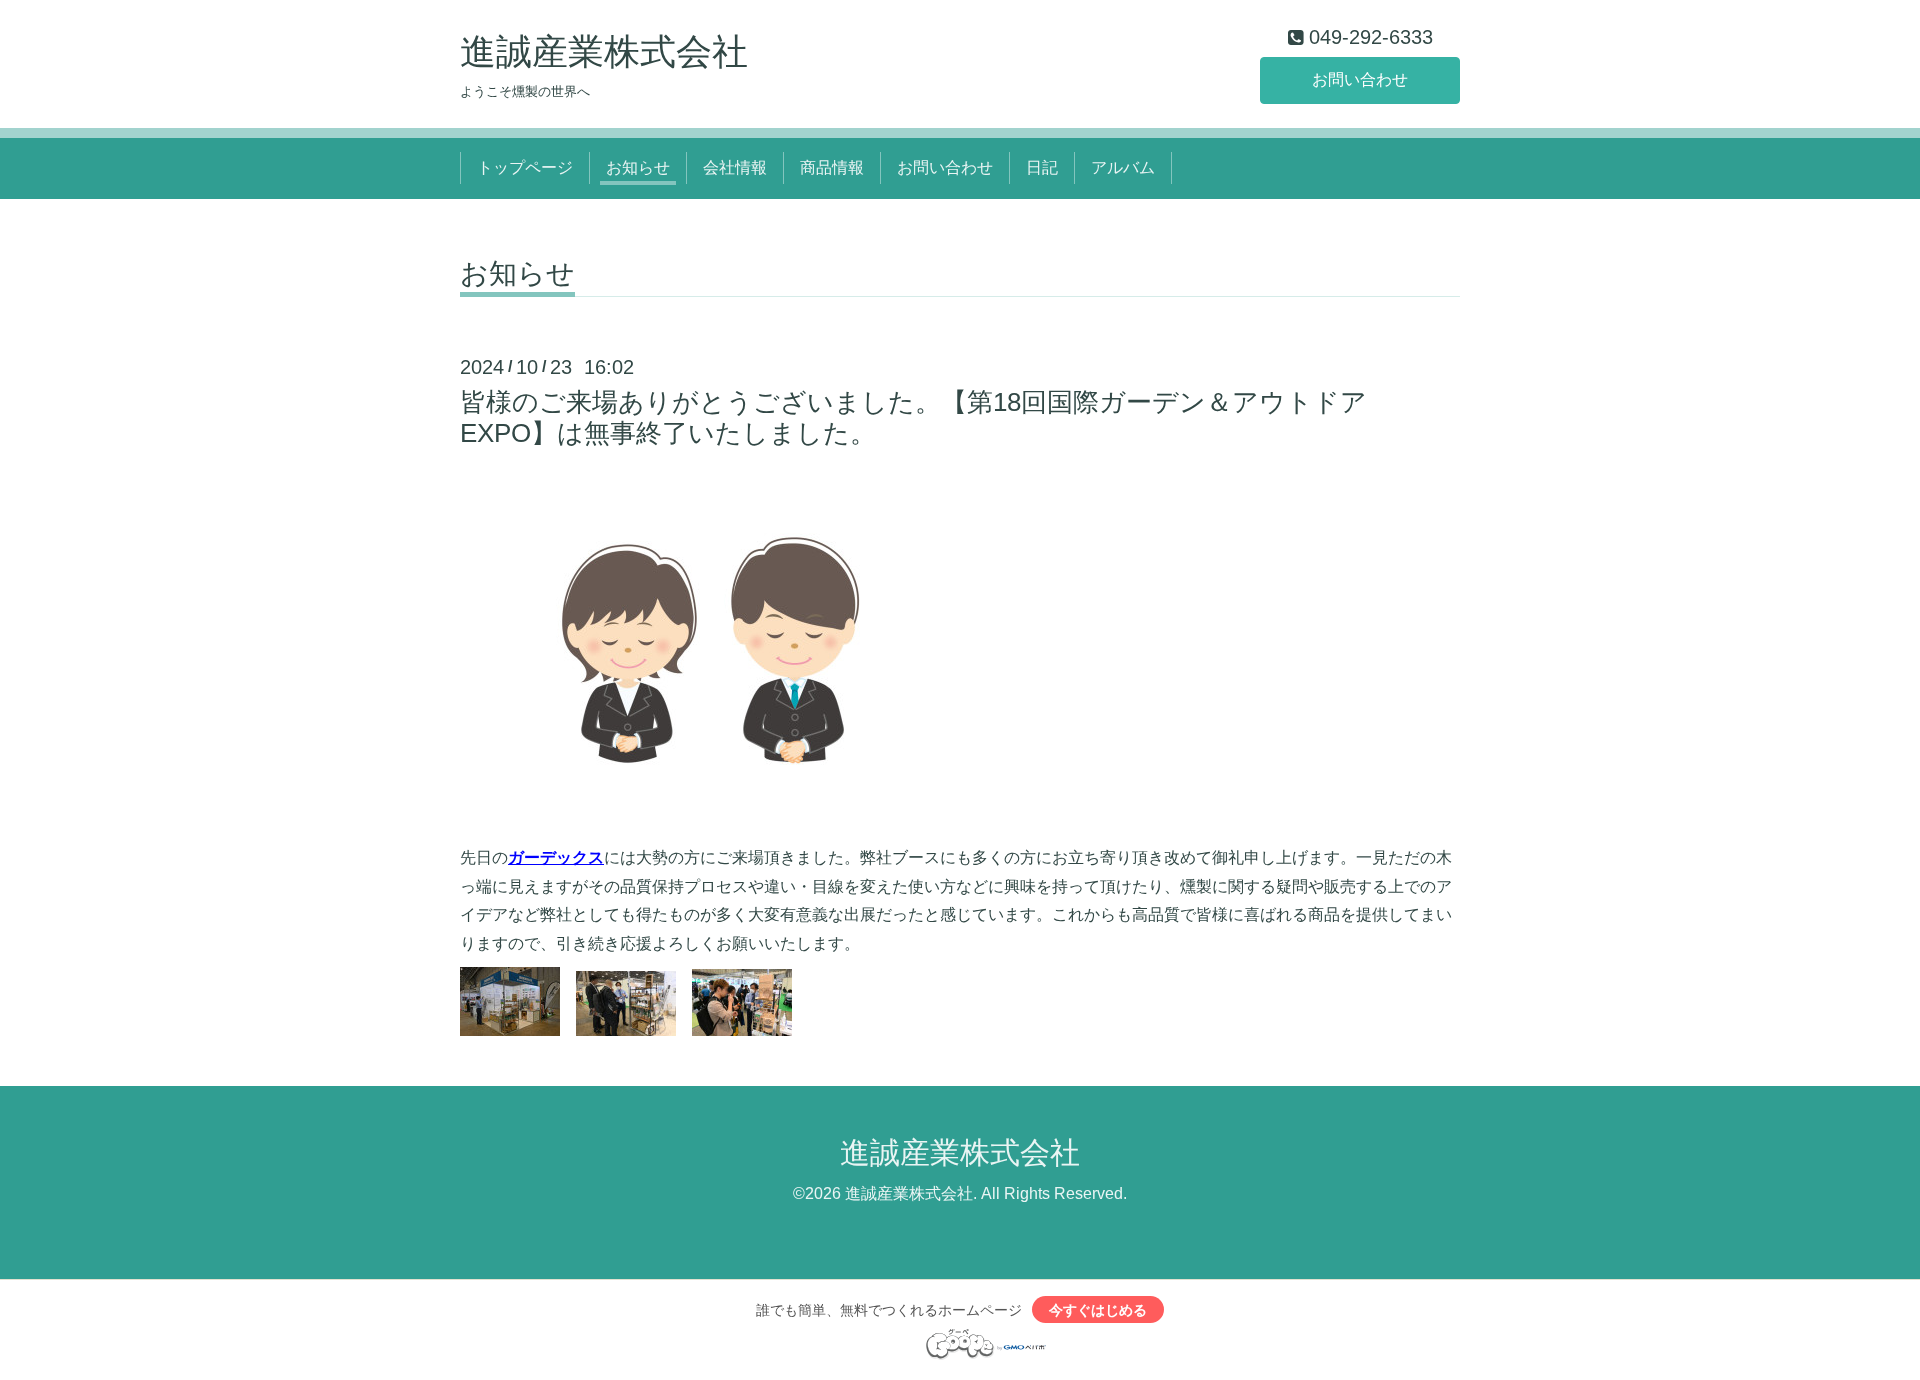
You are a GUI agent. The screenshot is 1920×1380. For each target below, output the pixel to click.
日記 (1042, 167)
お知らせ (638, 167)
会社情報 (735, 167)
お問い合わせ (1360, 79)
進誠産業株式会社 (604, 51)
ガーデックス (556, 857)
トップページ (525, 167)
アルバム (1123, 167)
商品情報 (832, 167)
